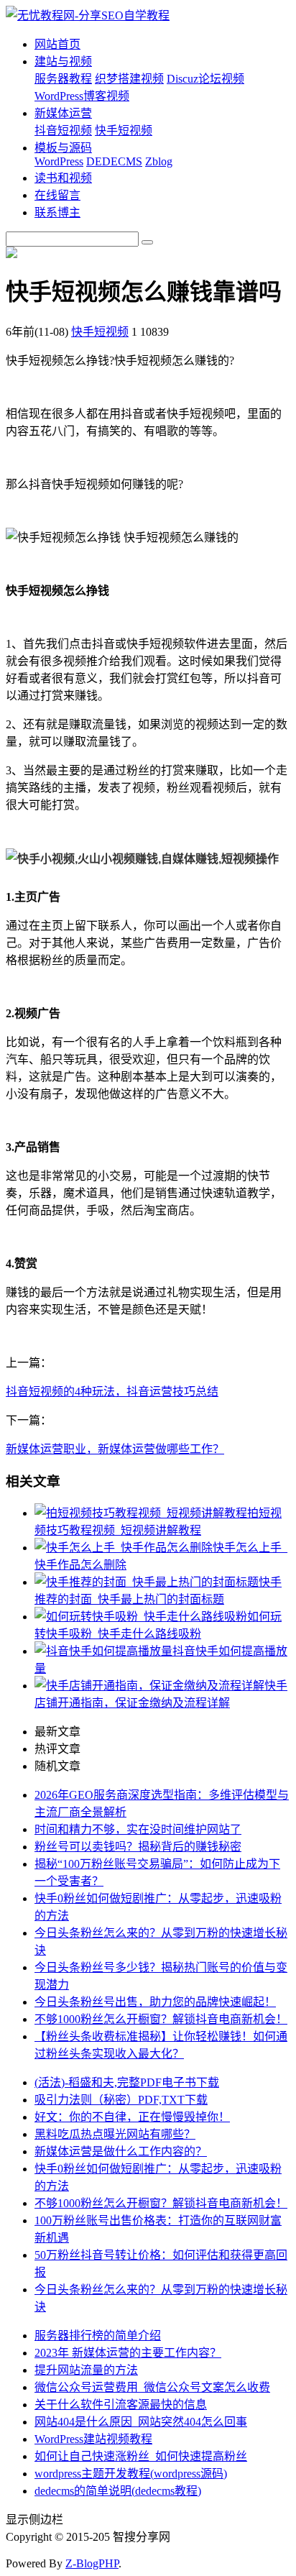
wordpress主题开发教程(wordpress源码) (131, 2474)
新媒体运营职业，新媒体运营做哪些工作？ (115, 1449)
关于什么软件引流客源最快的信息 (121, 2405)
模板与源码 (63, 148)
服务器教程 (63, 79)
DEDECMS (114, 161)
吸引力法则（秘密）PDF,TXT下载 (121, 2100)
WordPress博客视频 (82, 96)
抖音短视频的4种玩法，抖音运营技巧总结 (112, 1392)
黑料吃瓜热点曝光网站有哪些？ (115, 2134)
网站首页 (57, 44)
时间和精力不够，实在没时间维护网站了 (138, 1829)
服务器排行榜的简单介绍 (98, 2336)
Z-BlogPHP (92, 2563)
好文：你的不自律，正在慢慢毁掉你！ (132, 2117)
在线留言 (57, 195)
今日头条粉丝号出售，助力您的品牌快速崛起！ (155, 2002)
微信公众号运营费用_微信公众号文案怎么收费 (152, 2387)
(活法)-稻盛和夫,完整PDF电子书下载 (127, 2082)
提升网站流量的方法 (86, 2370)
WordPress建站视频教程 (93, 2439)
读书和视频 (63, 178)
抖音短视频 (63, 130)
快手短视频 (124, 130)
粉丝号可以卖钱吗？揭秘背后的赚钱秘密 (138, 1847)
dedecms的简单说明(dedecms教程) (118, 2491)
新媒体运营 (63, 113)
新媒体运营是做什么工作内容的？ (121, 2151)
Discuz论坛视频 (205, 79)
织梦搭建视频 (129, 79)
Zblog (159, 161)
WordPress (59, 161)
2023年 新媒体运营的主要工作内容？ (128, 2353)
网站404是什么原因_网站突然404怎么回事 (141, 2422)
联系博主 (57, 212)
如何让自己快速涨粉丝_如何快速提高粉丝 (141, 2456)
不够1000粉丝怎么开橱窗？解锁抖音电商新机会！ (161, 2019)
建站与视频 (63, 61)
